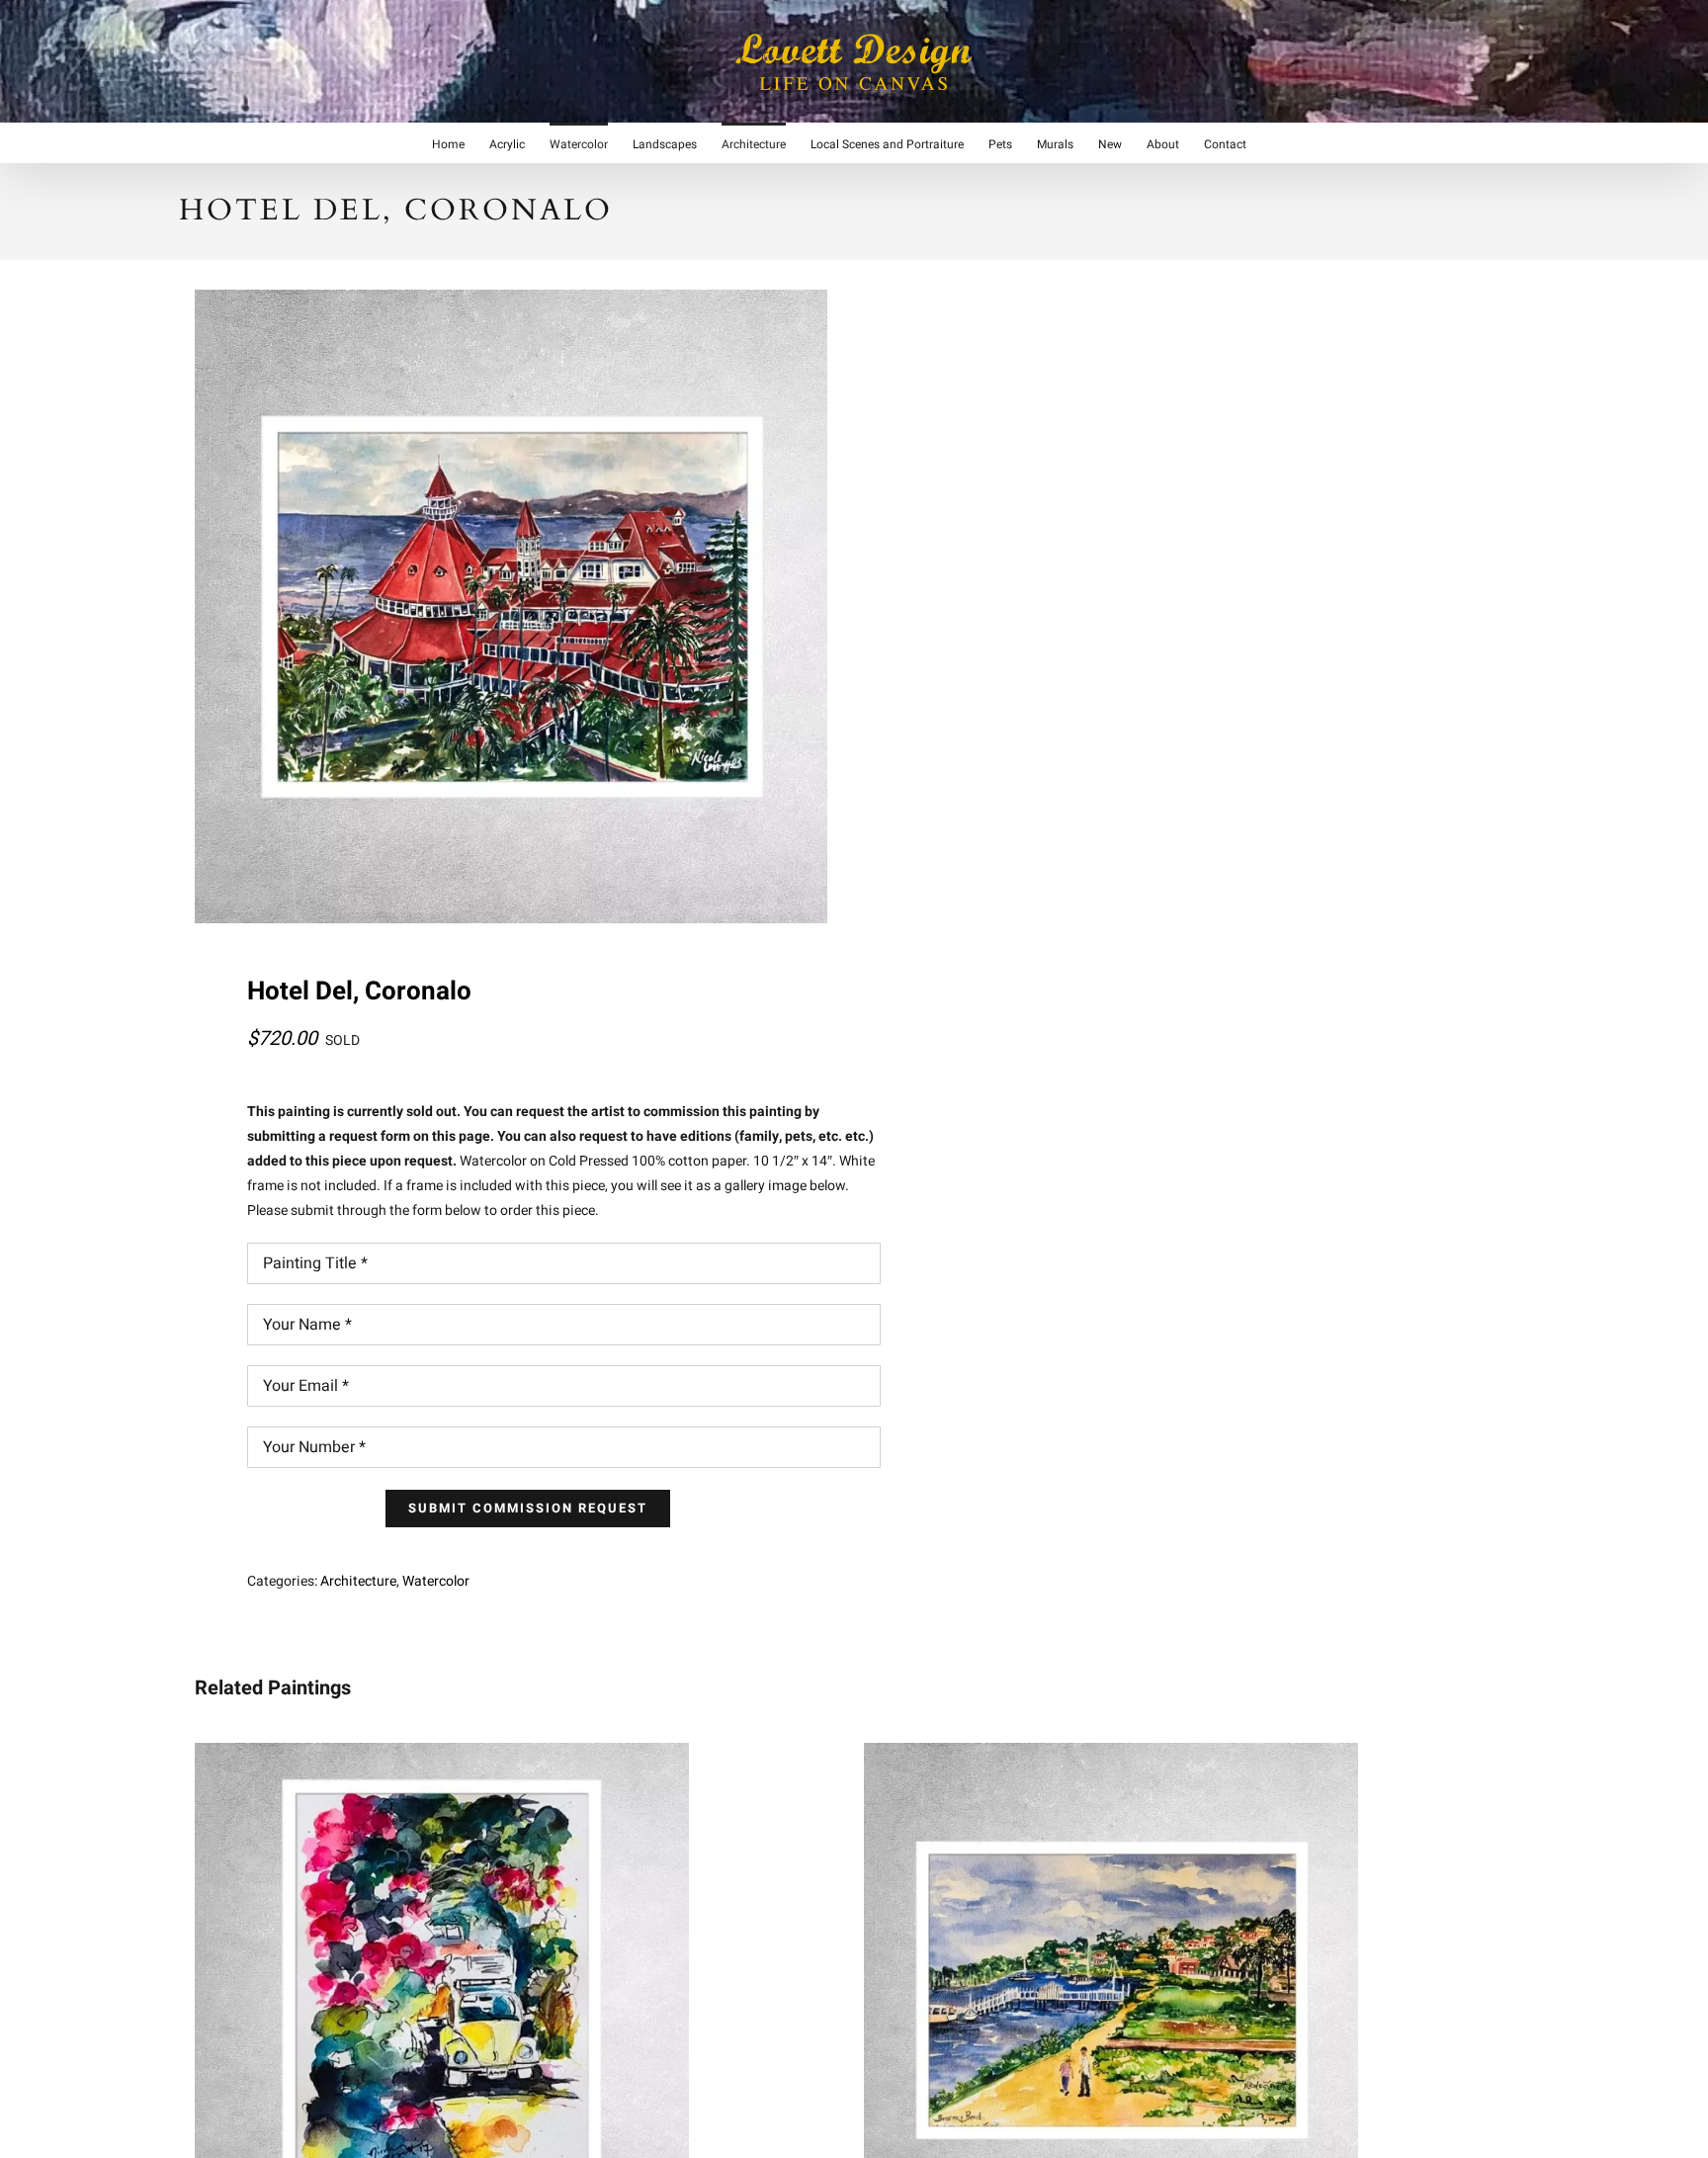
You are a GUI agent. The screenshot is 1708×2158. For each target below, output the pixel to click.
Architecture (358, 1581)
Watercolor (436, 1581)
